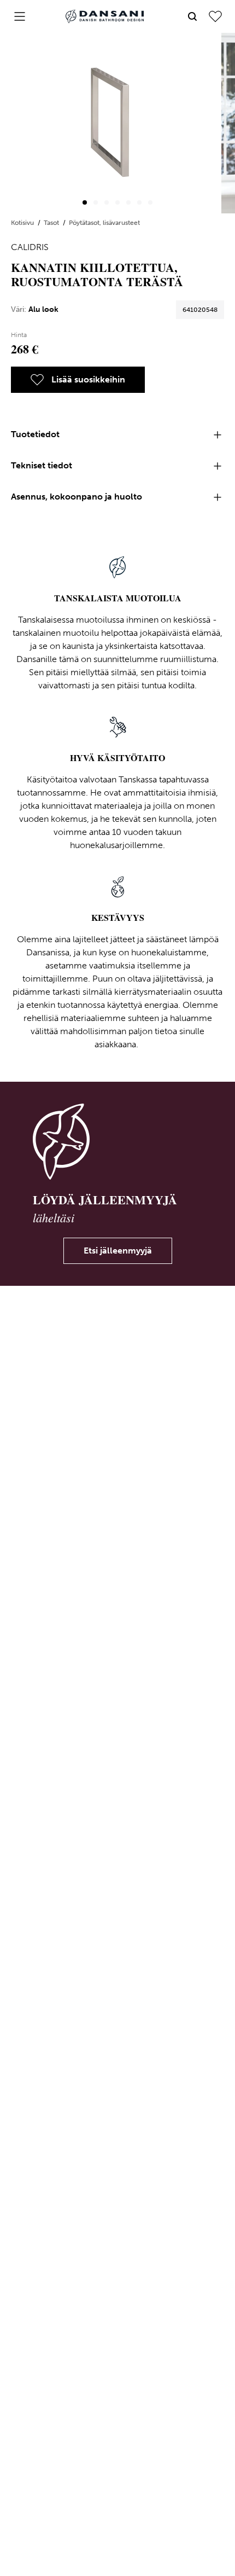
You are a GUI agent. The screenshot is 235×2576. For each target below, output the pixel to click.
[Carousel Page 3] (107, 202)
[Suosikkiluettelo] (215, 16)
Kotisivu (23, 223)
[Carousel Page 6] (139, 202)
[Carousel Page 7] (150, 202)
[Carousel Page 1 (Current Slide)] (85, 202)
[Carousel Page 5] (128, 202)
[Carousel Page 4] (117, 202)
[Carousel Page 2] (96, 202)
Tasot (52, 223)
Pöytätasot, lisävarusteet (104, 223)
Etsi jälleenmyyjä (118, 1251)
